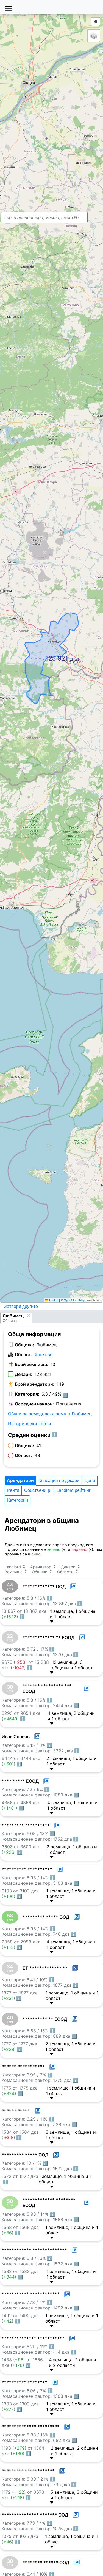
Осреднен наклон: (34, 1404)
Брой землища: (32, 1364)
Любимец (13, 1316)
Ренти (13, 1490)
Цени (90, 1480)
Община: (24, 1345)
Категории (18, 1500)
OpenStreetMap (74, 1300)
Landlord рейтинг (73, 1490)
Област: (24, 1354)
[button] (47, 654)
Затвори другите (21, 1306)
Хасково (44, 1354)
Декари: (24, 1374)
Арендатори (20, 1480)
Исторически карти (30, 1424)
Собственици (38, 1490)
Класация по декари (59, 1480)
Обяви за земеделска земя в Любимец (50, 1414)
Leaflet (53, 1300)
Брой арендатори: (35, 1384)
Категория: (27, 1394)
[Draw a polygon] (96, 22)
